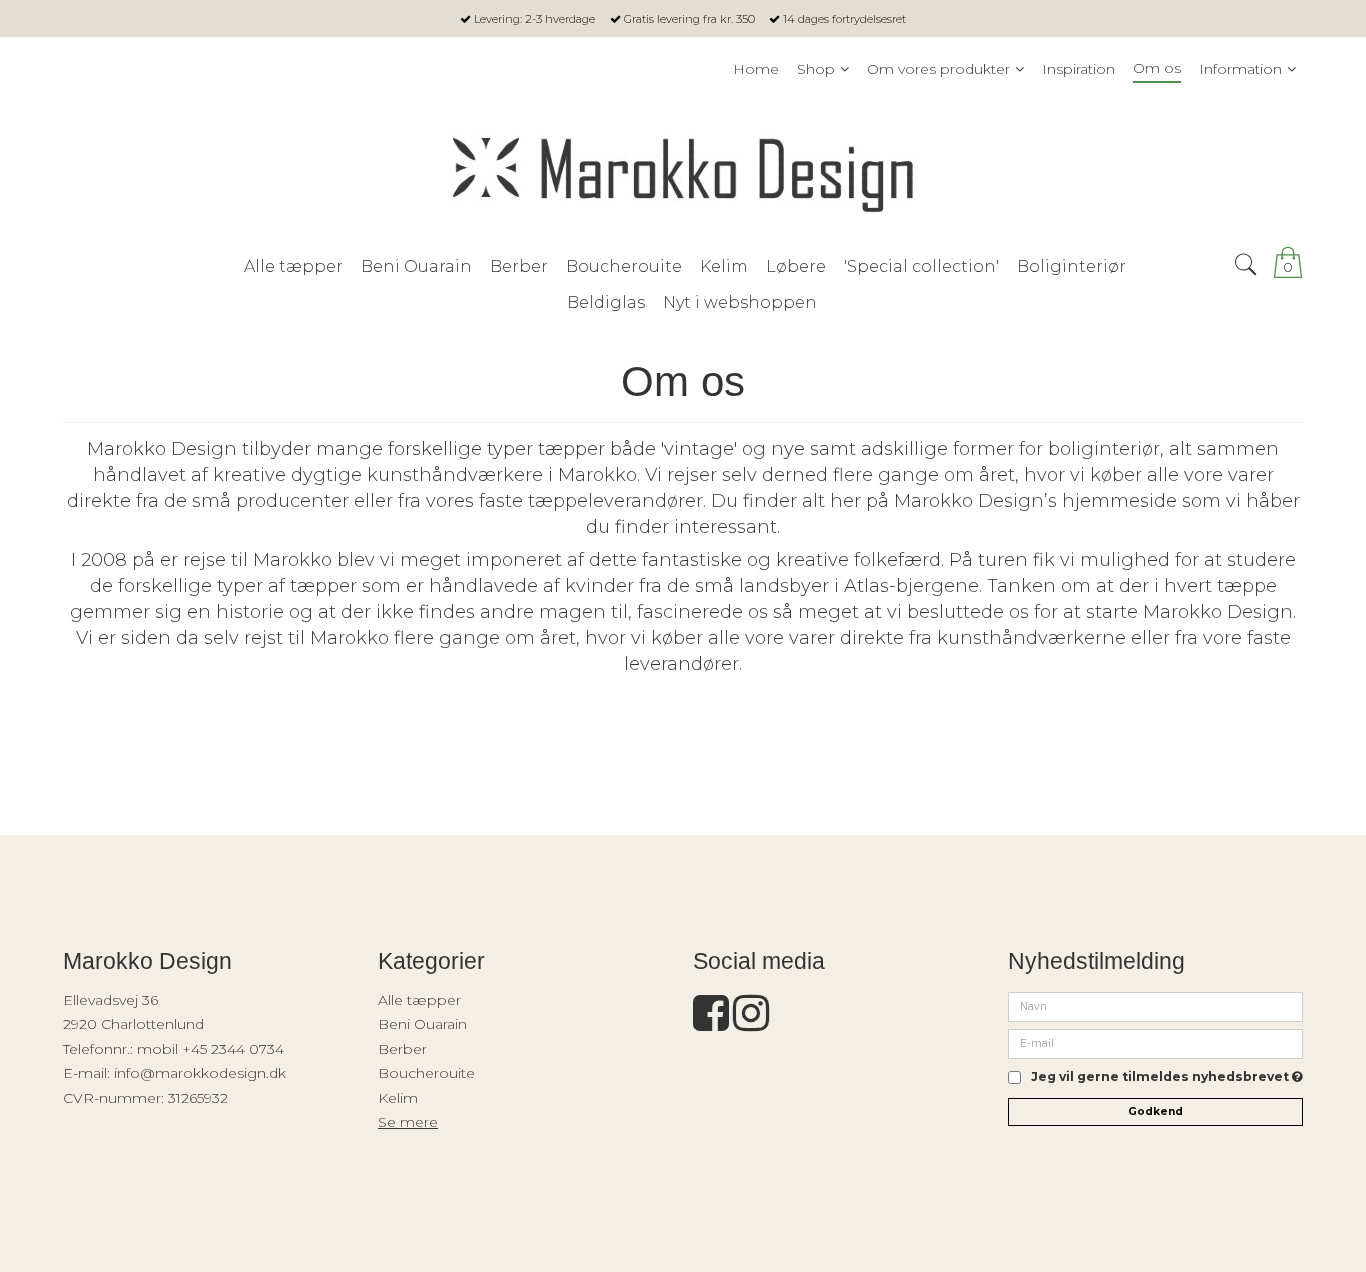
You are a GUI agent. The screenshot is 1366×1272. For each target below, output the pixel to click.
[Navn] (1155, 1006)
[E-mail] (1155, 1043)
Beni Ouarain (422, 1024)
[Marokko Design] (683, 168)
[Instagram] (751, 1023)
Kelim (398, 1098)
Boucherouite (426, 1073)
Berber (402, 1049)
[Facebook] (711, 1023)
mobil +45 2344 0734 (210, 1049)
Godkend (1155, 1111)
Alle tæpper (419, 1000)
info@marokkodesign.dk (200, 1073)
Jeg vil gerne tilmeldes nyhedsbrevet (1167, 1077)
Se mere (408, 1122)
